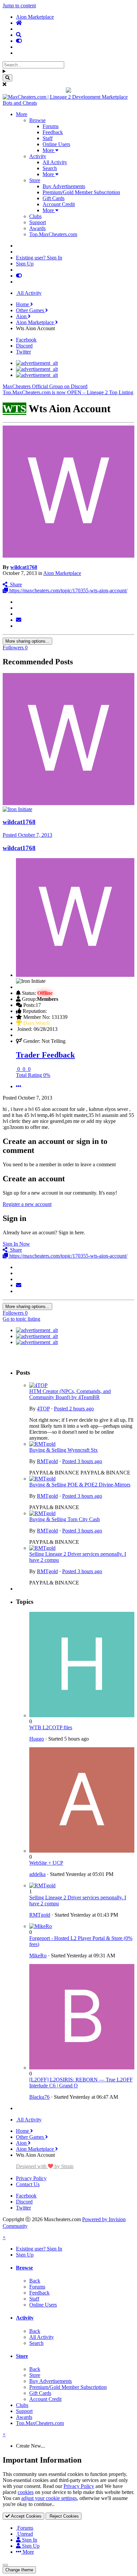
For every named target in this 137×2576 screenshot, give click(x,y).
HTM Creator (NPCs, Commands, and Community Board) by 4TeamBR (70, 1394)
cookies (26, 2492)
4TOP (43, 1409)
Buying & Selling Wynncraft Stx (64, 1450)
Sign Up (25, 264)
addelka (37, 1874)
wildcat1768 (24, 567)
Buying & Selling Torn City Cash (65, 1519)
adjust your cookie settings (49, 2498)
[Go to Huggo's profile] (82, 1715)
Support (38, 222)
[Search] (7, 78)
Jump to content (19, 6)
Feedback (53, 132)
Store (35, 180)
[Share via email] (19, 620)
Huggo (37, 1739)
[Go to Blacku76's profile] (82, 2068)
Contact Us (28, 2184)
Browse (37, 120)
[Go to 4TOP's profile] (38, 1385)
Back (35, 2281)
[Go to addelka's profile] (82, 1851)
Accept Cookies (26, 2516)
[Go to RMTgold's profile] (42, 1444)
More (22, 114)
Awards (37, 228)
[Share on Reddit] (18, 614)
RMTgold (47, 1461)
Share (15, 584)
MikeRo (38, 1956)
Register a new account (27, 1204)
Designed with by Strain (45, 2166)
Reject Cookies (64, 2516)
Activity (38, 156)
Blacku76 (39, 2097)
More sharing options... (27, 641)
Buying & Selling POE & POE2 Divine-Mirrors (80, 1485)
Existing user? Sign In (39, 258)
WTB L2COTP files (51, 1727)
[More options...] (19, 1086)
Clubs (35, 216)
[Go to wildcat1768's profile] (68, 556)
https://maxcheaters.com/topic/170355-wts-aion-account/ (68, 590)
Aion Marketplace (62, 573)
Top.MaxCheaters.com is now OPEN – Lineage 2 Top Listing (68, 392)
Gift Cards (54, 198)
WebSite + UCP (46, 1863)
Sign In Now (16, 1244)
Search (50, 168)
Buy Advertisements (64, 186)
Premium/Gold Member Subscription (81, 192)
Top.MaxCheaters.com (53, 234)
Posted (27, 835)
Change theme (19, 2570)
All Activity (55, 162)
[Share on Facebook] (18, 608)
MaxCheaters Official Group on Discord (45, 386)
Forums (51, 126)
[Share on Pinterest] (18, 626)
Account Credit (59, 204)
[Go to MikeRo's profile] (41, 1926)
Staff (48, 138)
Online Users (56, 144)
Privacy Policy (31, 2178)
